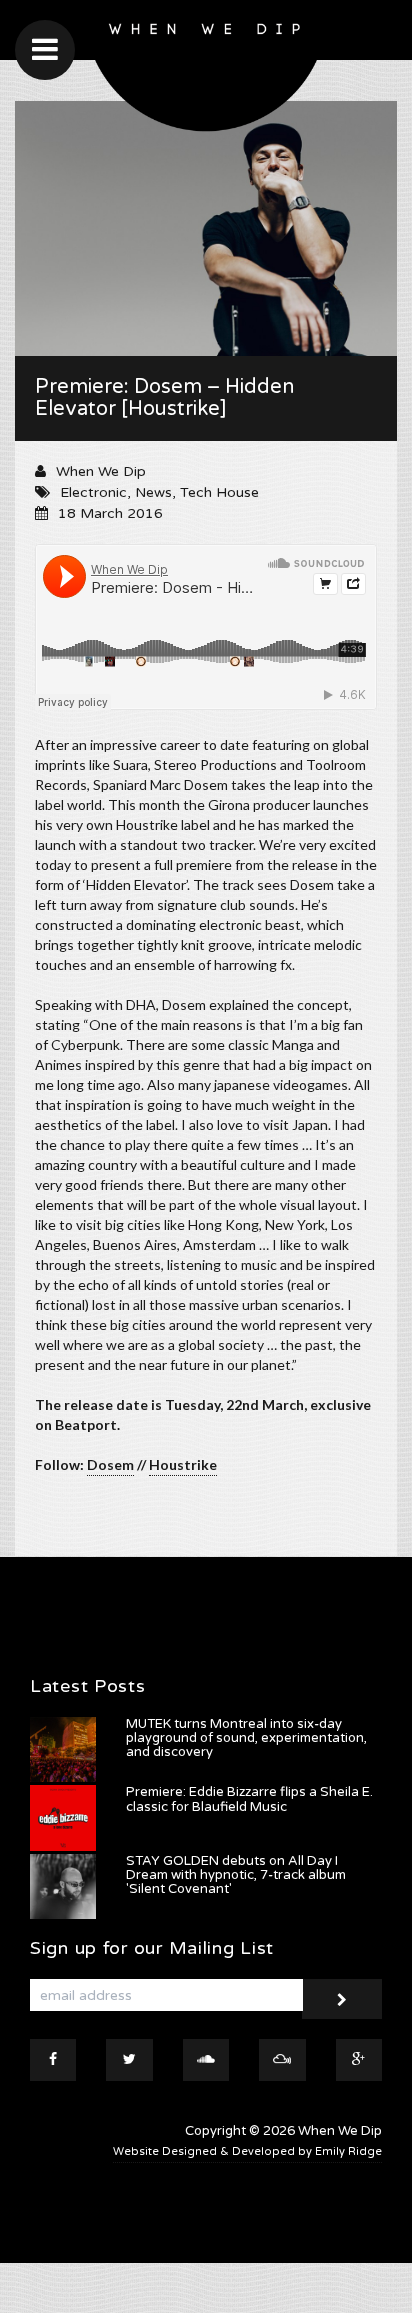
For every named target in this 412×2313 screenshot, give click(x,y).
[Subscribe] (342, 1999)
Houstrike (183, 1464)
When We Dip (101, 471)
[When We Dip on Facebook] (53, 2060)
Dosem (110, 1464)
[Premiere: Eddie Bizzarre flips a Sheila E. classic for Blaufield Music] (63, 1818)
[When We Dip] (206, 71)
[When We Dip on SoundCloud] (206, 2060)
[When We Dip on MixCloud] (282, 2060)
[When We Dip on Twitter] (129, 2060)
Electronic (93, 492)
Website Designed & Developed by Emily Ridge (247, 2151)
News (153, 492)
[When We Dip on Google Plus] (359, 2060)
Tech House (219, 492)
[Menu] (45, 50)
